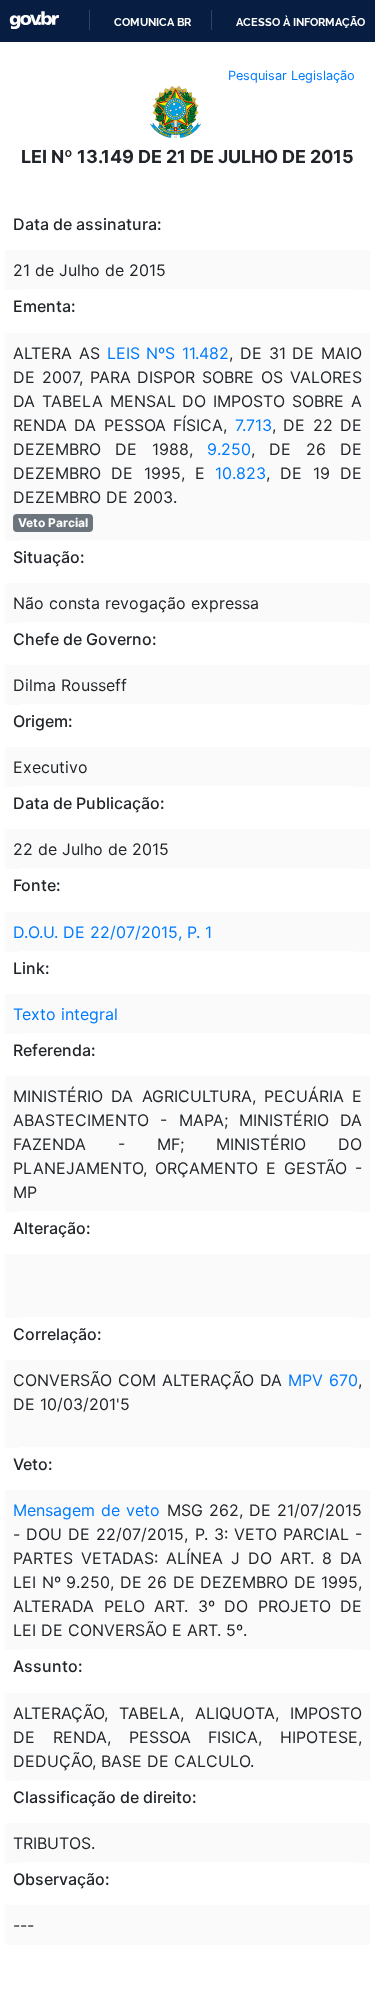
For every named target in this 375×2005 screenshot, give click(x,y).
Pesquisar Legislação (291, 75)
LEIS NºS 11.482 (164, 353)
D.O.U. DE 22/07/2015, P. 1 (112, 932)
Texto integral (65, 1014)
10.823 (240, 473)
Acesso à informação (300, 22)
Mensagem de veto (86, 1510)
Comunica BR (152, 22)
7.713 (249, 425)
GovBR (34, 20)
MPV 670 (323, 1380)
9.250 (222, 449)
